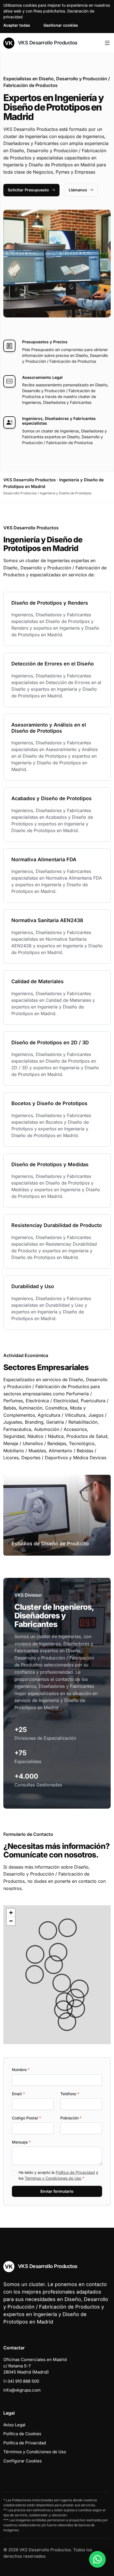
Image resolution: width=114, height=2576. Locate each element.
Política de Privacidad (75, 2172)
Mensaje (21, 2142)
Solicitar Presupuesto (28, 190)
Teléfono (70, 2094)
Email (18, 2094)
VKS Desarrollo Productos (47, 43)
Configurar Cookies (23, 2461)
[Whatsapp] (97, 2559)
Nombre (21, 2070)
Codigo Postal (26, 2118)
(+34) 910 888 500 (21, 2381)
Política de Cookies (22, 2434)
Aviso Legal (14, 2425)
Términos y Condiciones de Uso (53, 2178)
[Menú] (107, 43)
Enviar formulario (57, 2191)
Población (71, 2118)
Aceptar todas (17, 25)
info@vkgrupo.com (22, 2390)
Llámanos (78, 190)
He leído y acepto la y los (58, 2175)
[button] (62, 1983)
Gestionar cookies (61, 25)
